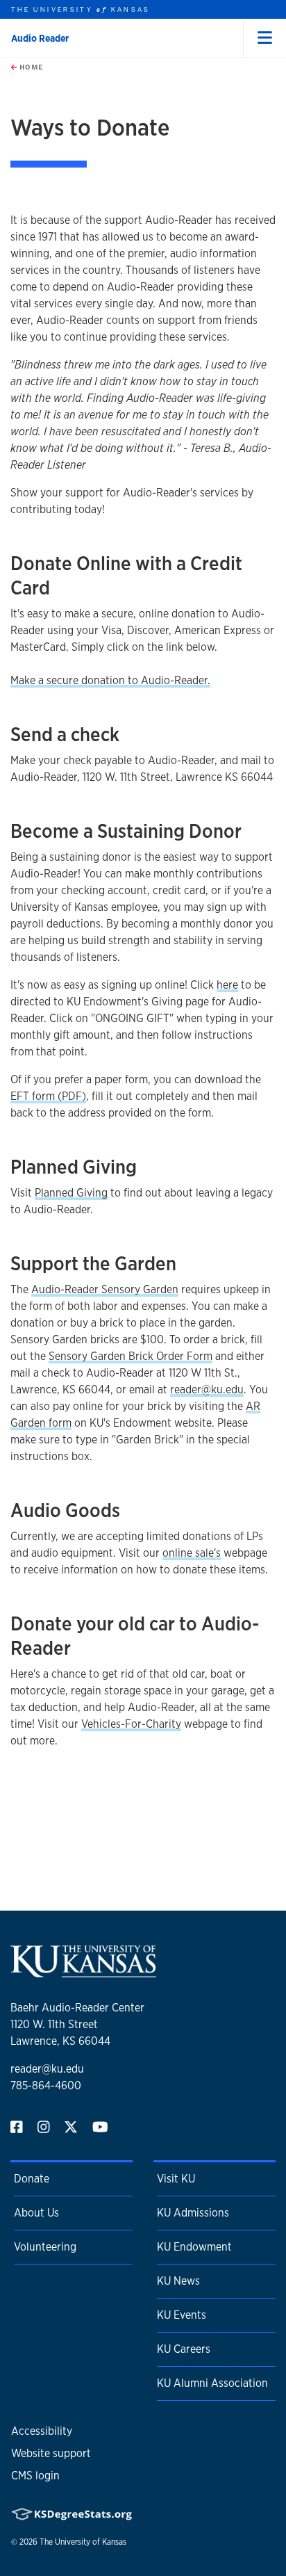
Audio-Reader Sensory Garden (105, 1289)
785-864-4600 (46, 2085)
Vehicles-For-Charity (131, 1724)
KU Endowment (194, 2247)
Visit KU (176, 2179)
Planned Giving (71, 1193)
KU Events (182, 2315)
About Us (36, 2213)
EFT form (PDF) (48, 1096)
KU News (178, 2281)
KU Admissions (193, 2213)
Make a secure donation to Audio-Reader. (110, 680)
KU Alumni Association (212, 2383)
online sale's (192, 1553)
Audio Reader (40, 38)
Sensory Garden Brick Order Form (131, 1356)
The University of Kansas (83, 2542)
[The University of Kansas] (83, 1971)
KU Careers (184, 2349)
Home (30, 67)
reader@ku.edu (207, 1390)
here (227, 985)
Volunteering (45, 2247)
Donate (32, 2179)
